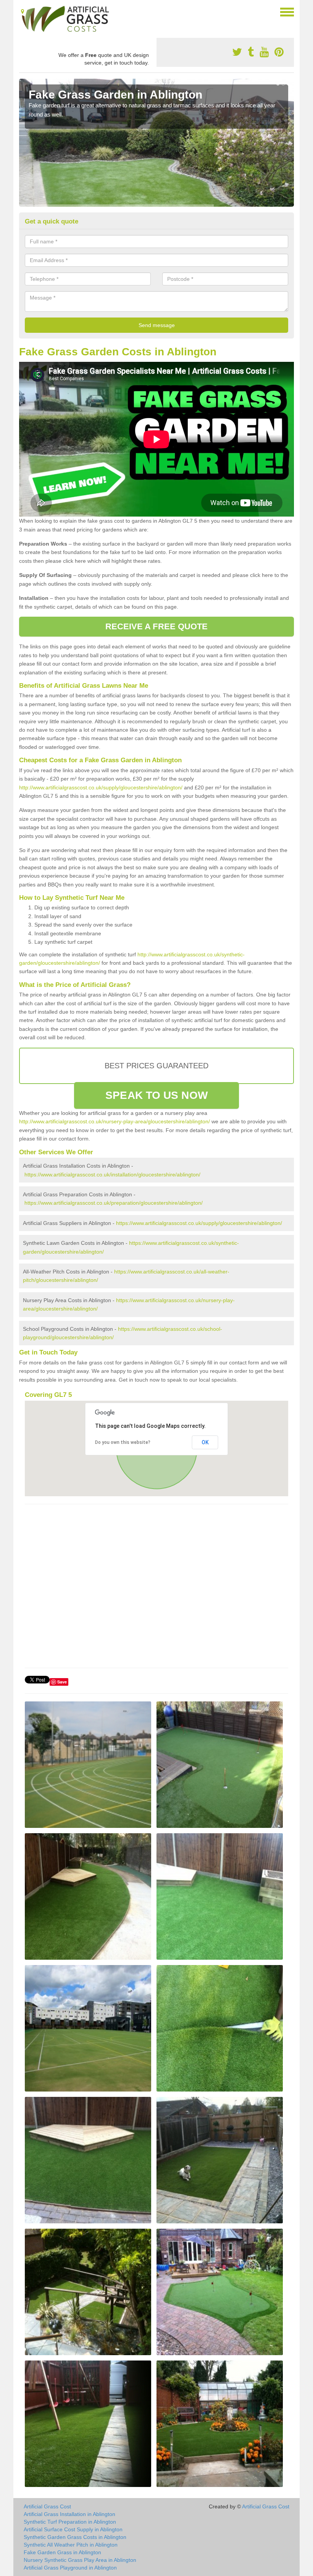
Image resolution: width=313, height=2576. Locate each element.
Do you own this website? (123, 1442)
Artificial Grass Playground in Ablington (70, 2568)
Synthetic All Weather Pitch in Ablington (71, 2545)
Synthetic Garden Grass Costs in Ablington (75, 2537)
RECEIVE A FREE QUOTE (157, 626)
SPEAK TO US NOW (156, 1095)
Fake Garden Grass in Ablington (62, 2552)
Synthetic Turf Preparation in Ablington (70, 2522)
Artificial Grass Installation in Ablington (69, 2514)
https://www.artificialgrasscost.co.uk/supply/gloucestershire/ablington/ (199, 1223)
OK (205, 1442)
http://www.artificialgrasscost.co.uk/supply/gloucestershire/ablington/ (101, 787)
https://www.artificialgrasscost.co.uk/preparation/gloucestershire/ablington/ (114, 1203)
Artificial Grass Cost (47, 2506)
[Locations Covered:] (23, 11)
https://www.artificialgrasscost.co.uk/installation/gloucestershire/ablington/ (112, 1175)
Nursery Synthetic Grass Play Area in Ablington (80, 2560)
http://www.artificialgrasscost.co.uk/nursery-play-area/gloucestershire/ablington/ (115, 1121)
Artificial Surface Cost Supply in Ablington (73, 2529)
